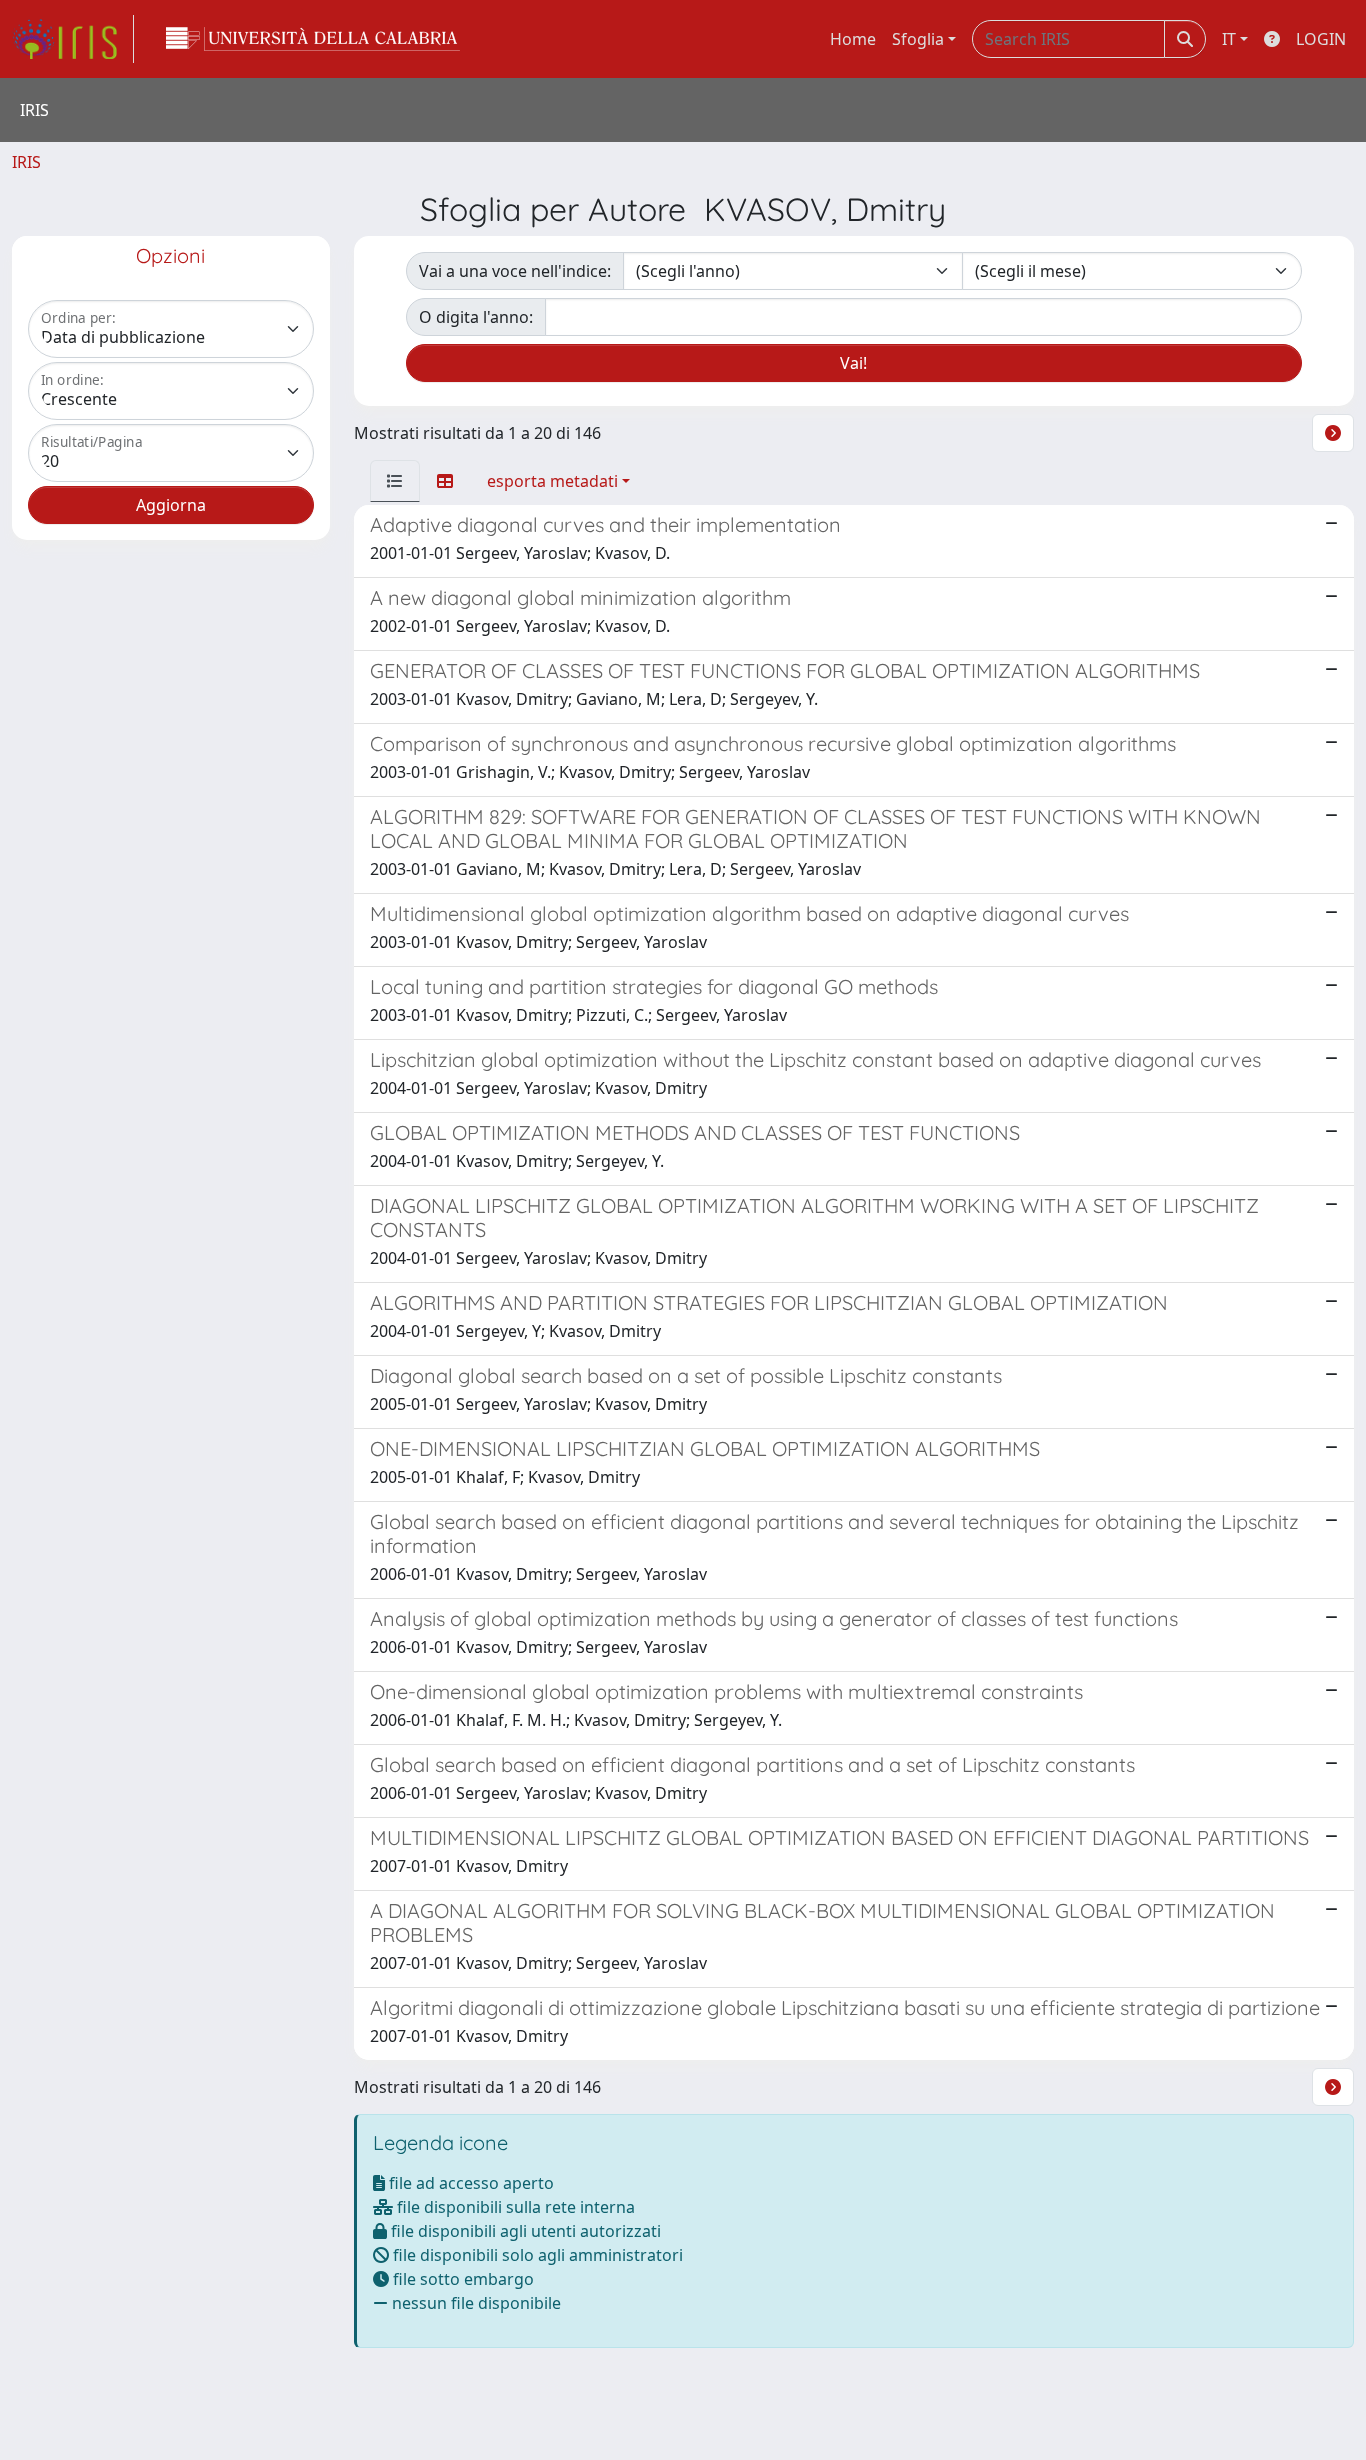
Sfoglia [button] (918, 39)
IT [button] (1229, 39)
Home (853, 39)
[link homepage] (73, 39)
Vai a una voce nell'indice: (515, 271)
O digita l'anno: (476, 317)
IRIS (26, 162)
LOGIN (1321, 39)
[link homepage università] (313, 39)
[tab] (395, 481)
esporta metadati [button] (552, 481)
